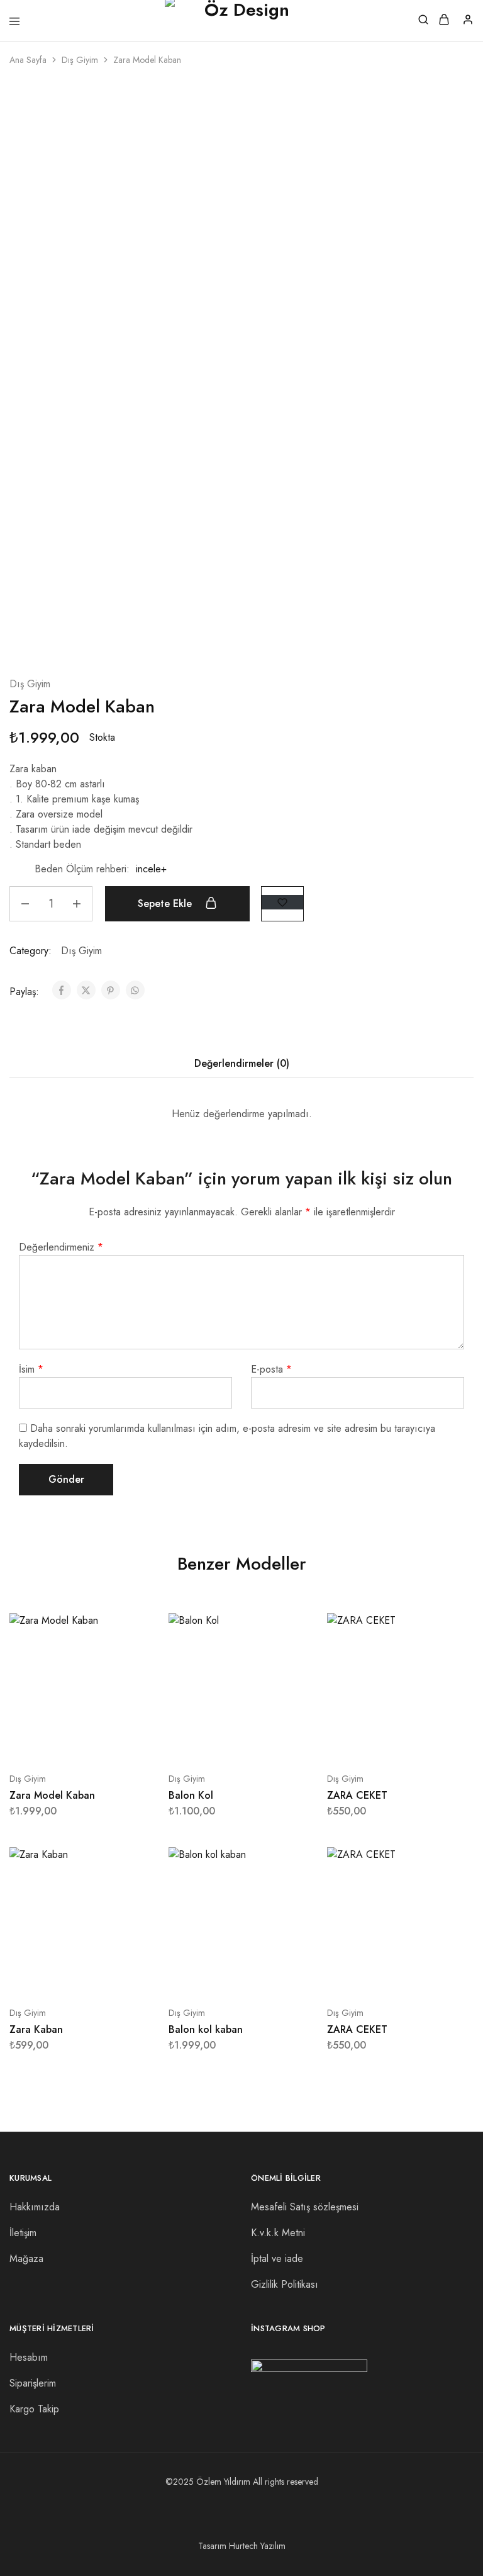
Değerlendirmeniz (61, 1247)
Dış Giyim (80, 60)
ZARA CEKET (357, 1795)
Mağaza (26, 2258)
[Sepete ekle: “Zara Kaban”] (133, 1862)
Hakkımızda (35, 2207)
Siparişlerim (33, 2383)
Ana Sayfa (28, 60)
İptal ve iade (277, 2258)
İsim (31, 1369)
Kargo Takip (34, 2409)
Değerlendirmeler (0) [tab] (242, 1063)
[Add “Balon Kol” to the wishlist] (292, 1674)
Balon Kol (191, 1795)
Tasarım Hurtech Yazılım (242, 2546)
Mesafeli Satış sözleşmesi (305, 2207)
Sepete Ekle (166, 903)
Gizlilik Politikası (285, 2284)
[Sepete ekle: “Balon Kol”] (292, 1628)
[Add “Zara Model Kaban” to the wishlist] (282, 902)
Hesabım (29, 2357)
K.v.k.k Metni (278, 2233)
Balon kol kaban (206, 2029)
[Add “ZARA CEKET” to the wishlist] (451, 1674)
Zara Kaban (36, 2029)
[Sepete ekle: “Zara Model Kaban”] (133, 1628)
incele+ (151, 869)
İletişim (23, 2233)
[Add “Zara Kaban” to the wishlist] (133, 1909)
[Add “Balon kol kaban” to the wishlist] (292, 1909)
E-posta (271, 1369)
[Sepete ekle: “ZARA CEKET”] (451, 1628)
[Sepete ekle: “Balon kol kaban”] (292, 1862)
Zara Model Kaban (52, 1795)
